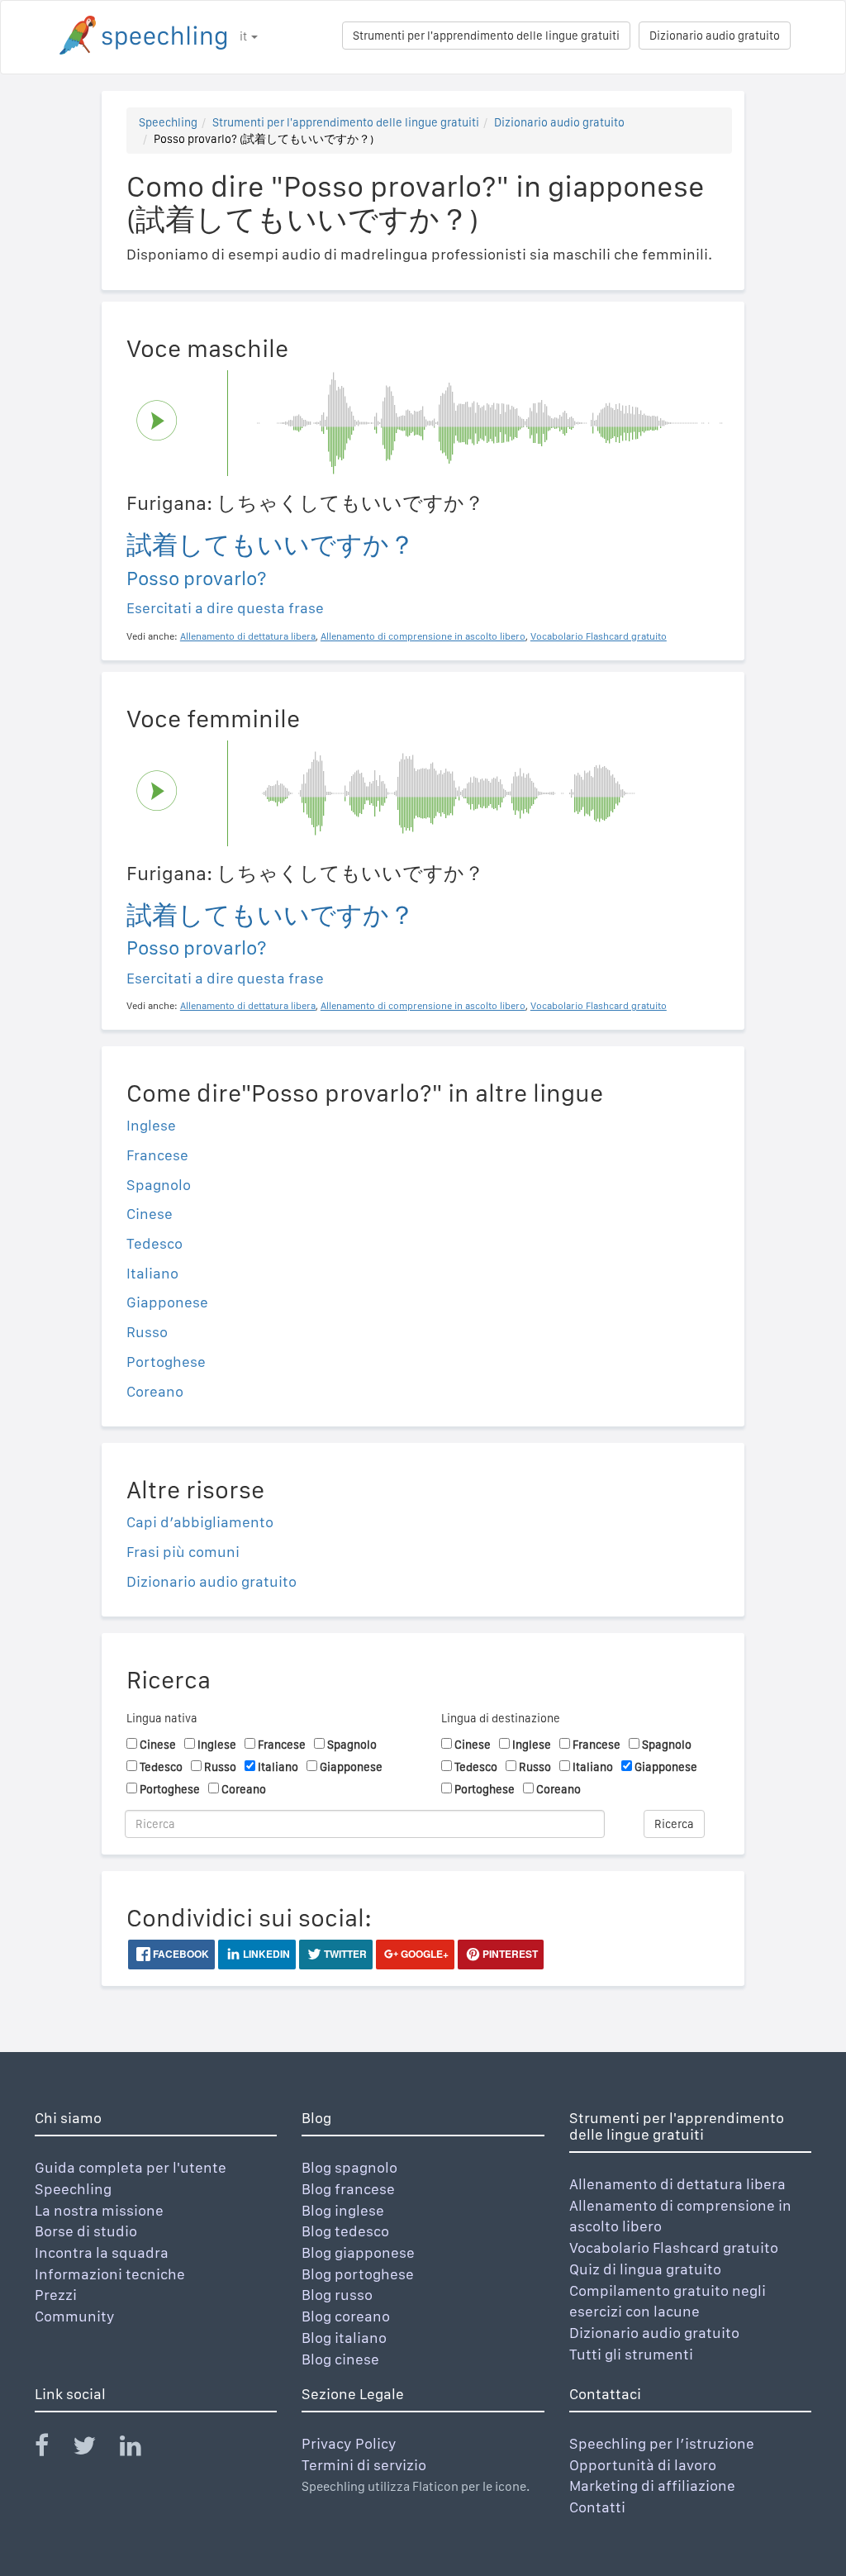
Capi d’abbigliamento (200, 1522)
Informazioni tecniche (110, 2274)
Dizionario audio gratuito (715, 36)
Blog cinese (340, 2359)
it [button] (245, 36)
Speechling (168, 122)
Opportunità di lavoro (643, 2465)
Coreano (155, 1391)
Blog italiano (344, 2338)
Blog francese (348, 2189)
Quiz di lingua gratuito (645, 2269)
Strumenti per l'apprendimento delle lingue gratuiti (486, 36)
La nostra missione (99, 2210)
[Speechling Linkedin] (141, 2449)
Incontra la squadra (102, 2252)
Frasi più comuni (183, 1552)
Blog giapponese (358, 2252)
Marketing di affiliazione (652, 2486)
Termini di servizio (364, 2465)
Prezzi (56, 2295)
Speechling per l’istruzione (662, 2443)
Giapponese (167, 1302)
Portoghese (166, 1362)
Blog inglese (343, 2210)
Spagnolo (159, 1185)
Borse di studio (86, 2231)
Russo (147, 1332)
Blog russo (337, 2295)
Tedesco (154, 1243)
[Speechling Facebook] (52, 2449)
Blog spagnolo (349, 2167)
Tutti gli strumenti (631, 2354)
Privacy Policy (349, 2443)
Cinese (150, 1214)
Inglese (151, 1125)
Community (75, 2316)
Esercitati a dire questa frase (225, 608)
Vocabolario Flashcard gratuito (674, 2247)
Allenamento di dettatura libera (677, 2184)
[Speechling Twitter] (95, 2449)
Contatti (597, 2507)
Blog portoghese (358, 2274)
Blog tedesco (345, 2231)
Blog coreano (346, 2316)
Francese (157, 1155)
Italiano (152, 1273)
